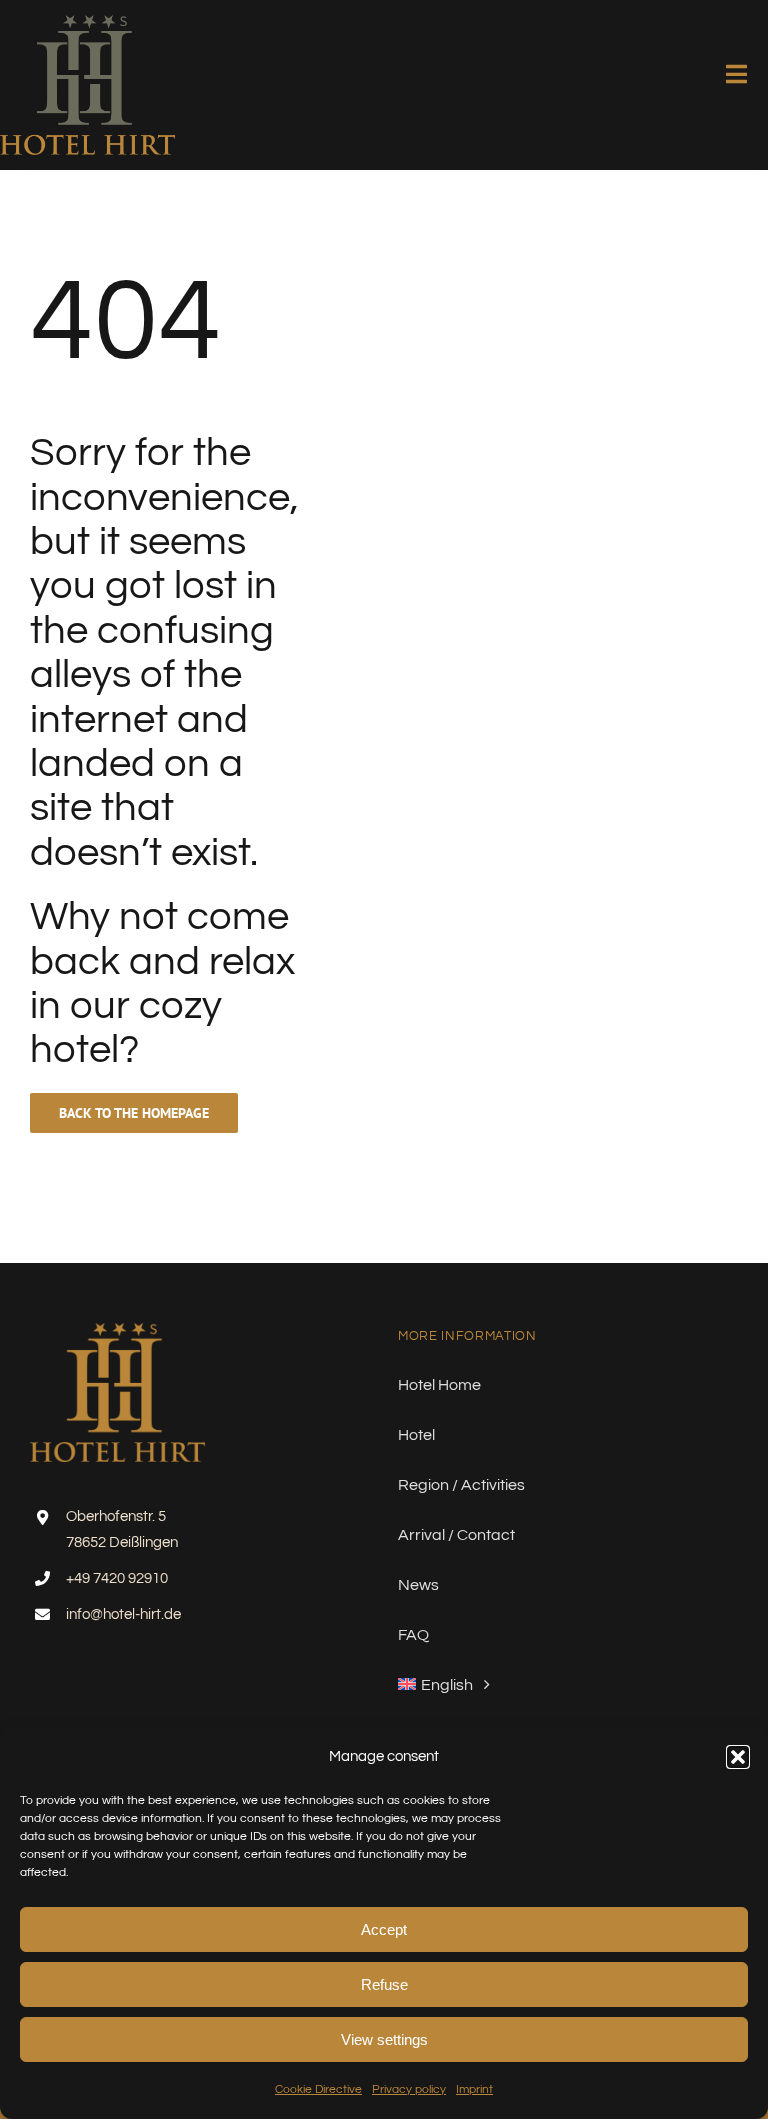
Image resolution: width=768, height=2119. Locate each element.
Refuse (384, 1984)
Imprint (474, 2089)
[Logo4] (87, 23)
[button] (738, 1757)
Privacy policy (409, 2089)
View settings (384, 2039)
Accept (384, 1929)
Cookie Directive (318, 2089)
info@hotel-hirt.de (123, 1614)
